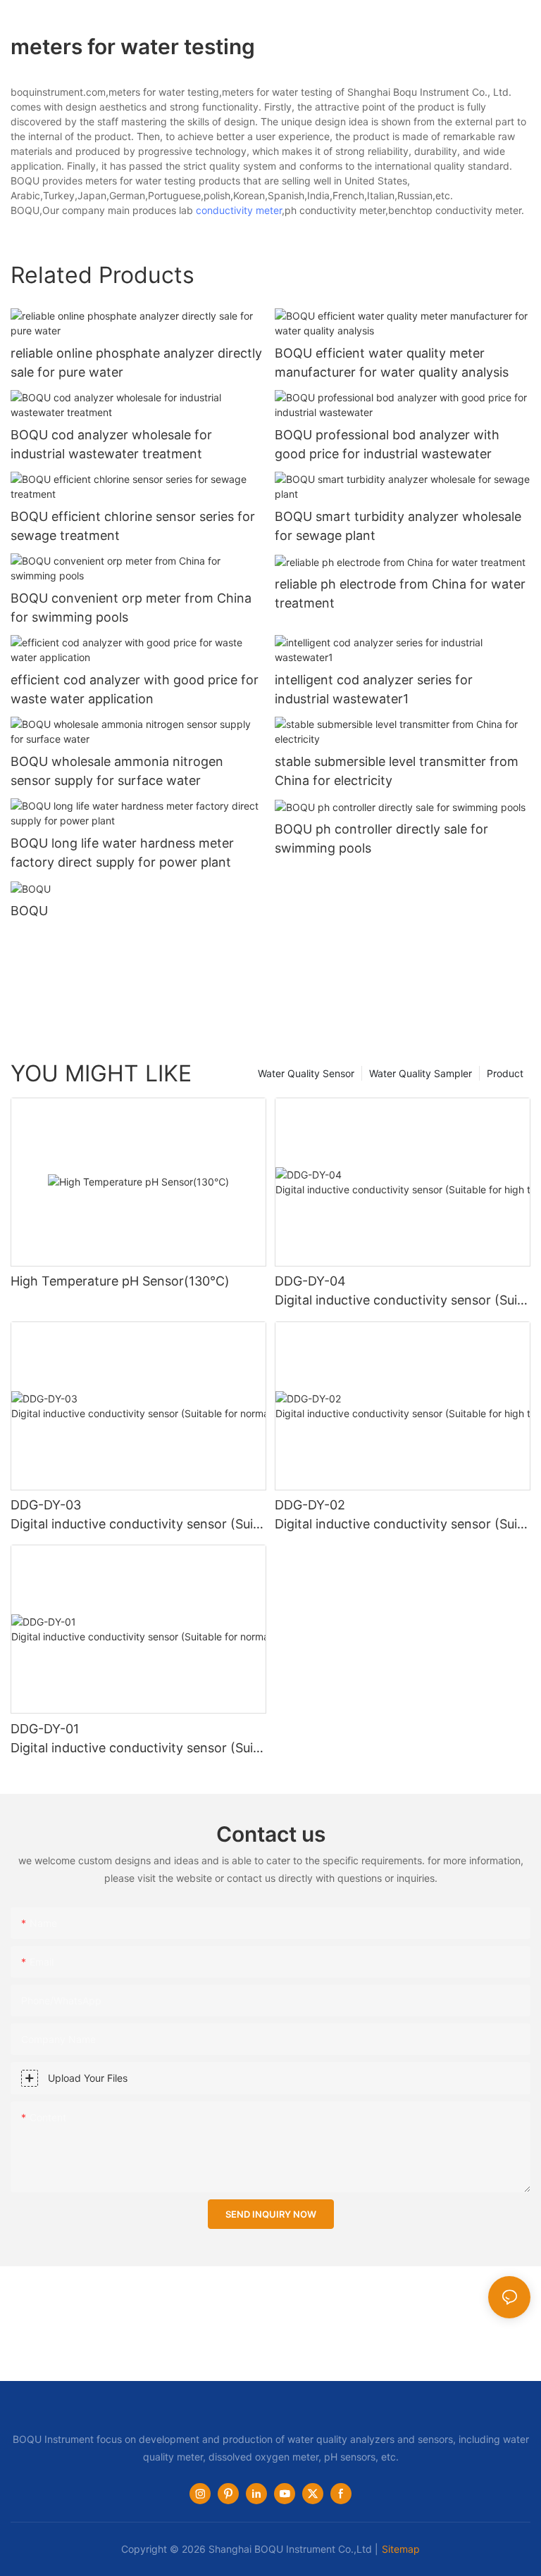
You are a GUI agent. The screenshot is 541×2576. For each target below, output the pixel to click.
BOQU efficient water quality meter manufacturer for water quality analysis (392, 363)
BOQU (29, 911)
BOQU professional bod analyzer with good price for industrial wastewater (387, 444)
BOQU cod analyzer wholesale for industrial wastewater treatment (111, 444)
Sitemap (401, 2549)
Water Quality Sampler (421, 1073)
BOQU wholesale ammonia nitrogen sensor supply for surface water (117, 771)
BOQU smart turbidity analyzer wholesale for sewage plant (398, 526)
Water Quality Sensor (306, 1073)
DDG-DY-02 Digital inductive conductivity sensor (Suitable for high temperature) (402, 1515)
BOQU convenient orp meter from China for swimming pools (131, 608)
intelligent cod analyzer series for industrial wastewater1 (374, 689)
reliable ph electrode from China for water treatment (400, 593)
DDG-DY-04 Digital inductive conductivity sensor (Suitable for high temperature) (402, 1292)
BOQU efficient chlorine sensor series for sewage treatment (133, 526)
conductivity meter (239, 210)
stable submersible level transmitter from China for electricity (397, 771)
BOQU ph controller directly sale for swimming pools (381, 838)
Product (505, 1073)
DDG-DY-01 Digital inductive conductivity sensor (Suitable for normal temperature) (138, 1739)
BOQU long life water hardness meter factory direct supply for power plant (122, 853)
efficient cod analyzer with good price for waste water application (135, 689)
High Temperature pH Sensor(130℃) (120, 1281)
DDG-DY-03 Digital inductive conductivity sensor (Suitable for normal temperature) (138, 1515)
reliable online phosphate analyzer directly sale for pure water (136, 363)
